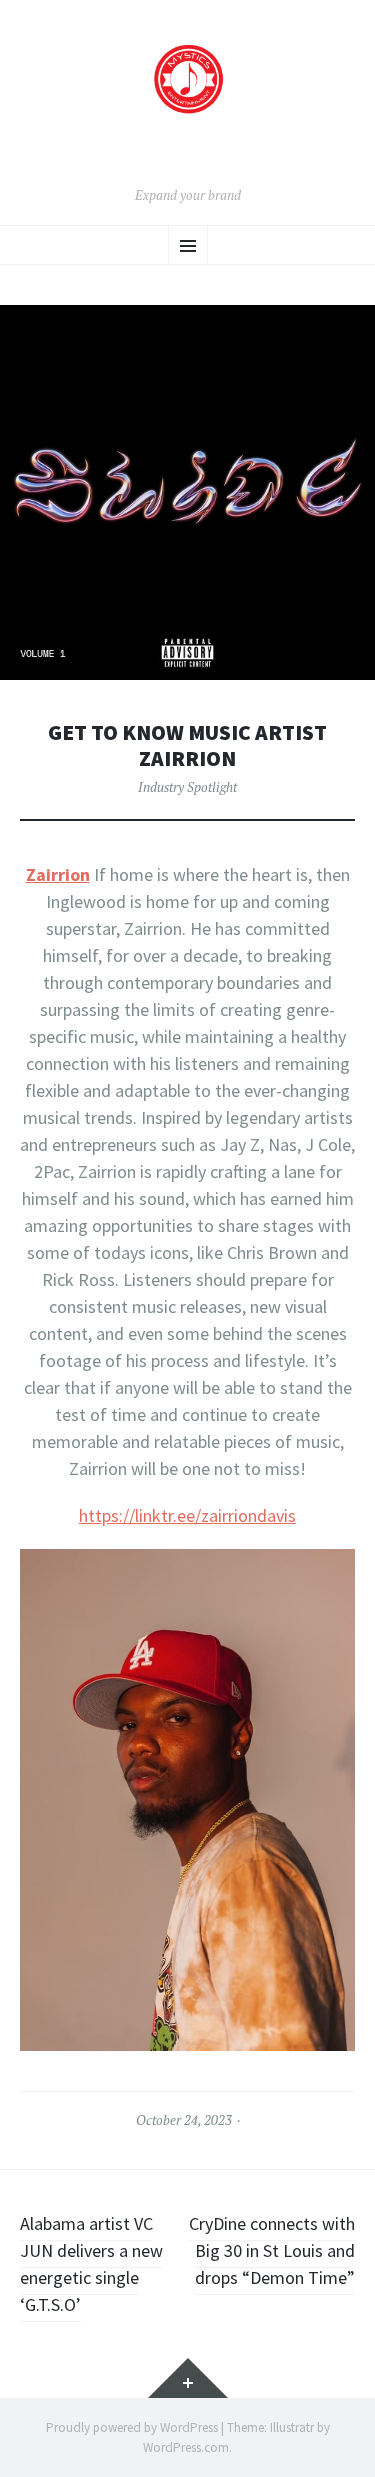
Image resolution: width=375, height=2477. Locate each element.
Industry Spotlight (187, 787)
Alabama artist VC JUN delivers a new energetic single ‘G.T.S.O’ (91, 2264)
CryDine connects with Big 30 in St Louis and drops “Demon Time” (272, 2250)
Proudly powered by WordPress (132, 2427)
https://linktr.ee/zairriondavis (187, 1515)
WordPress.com (186, 2447)
